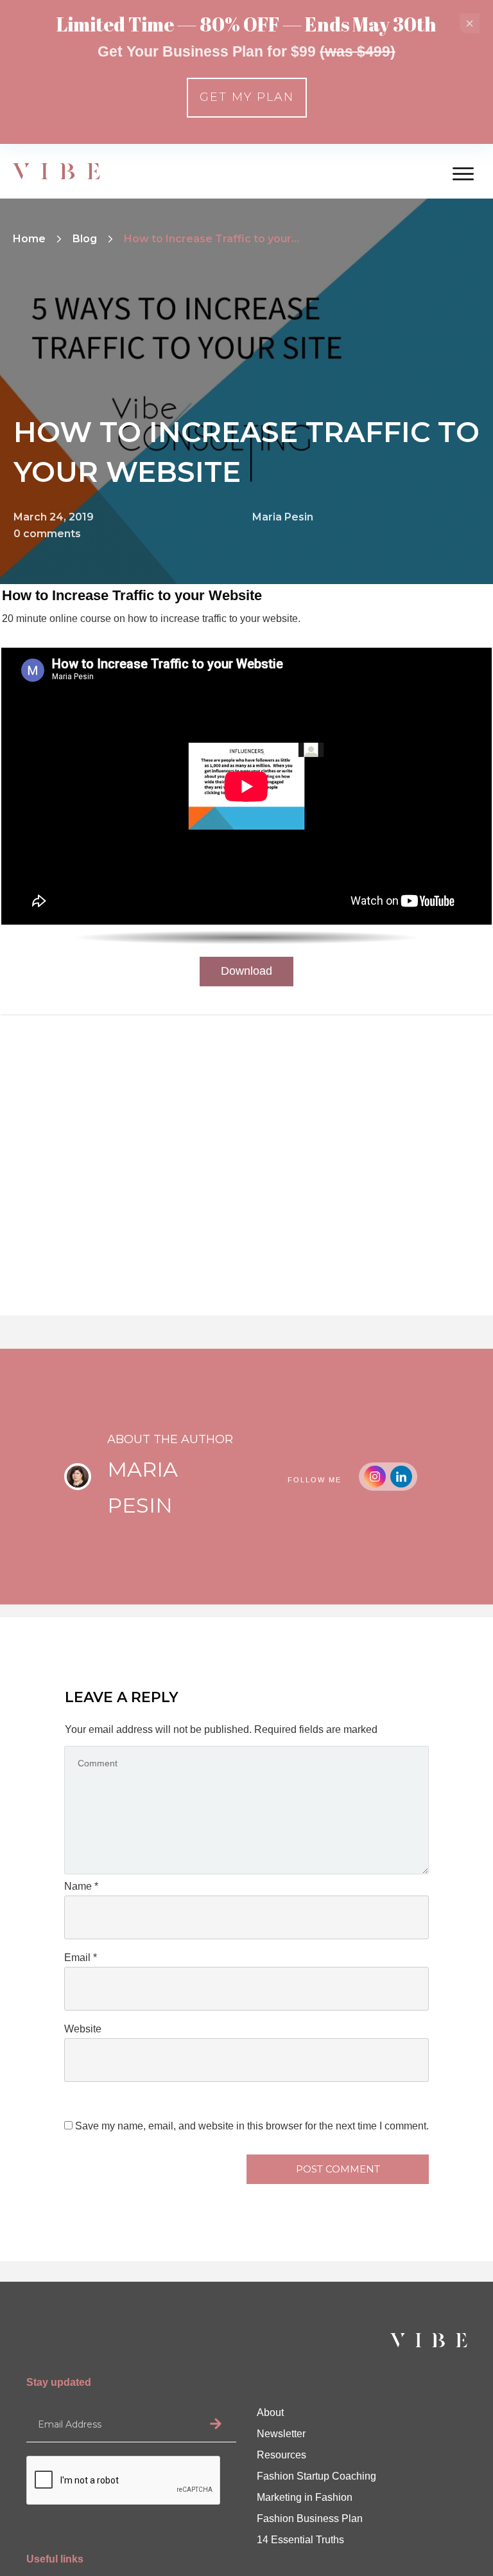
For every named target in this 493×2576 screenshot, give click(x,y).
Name (81, 1886)
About (270, 2412)
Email (81, 1958)
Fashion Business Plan (310, 2518)
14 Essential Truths (300, 2540)
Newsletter (281, 2434)
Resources (281, 2455)
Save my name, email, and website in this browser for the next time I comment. (252, 2126)
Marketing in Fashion (305, 2497)
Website (83, 2029)
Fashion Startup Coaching (316, 2476)
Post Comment (338, 2169)
